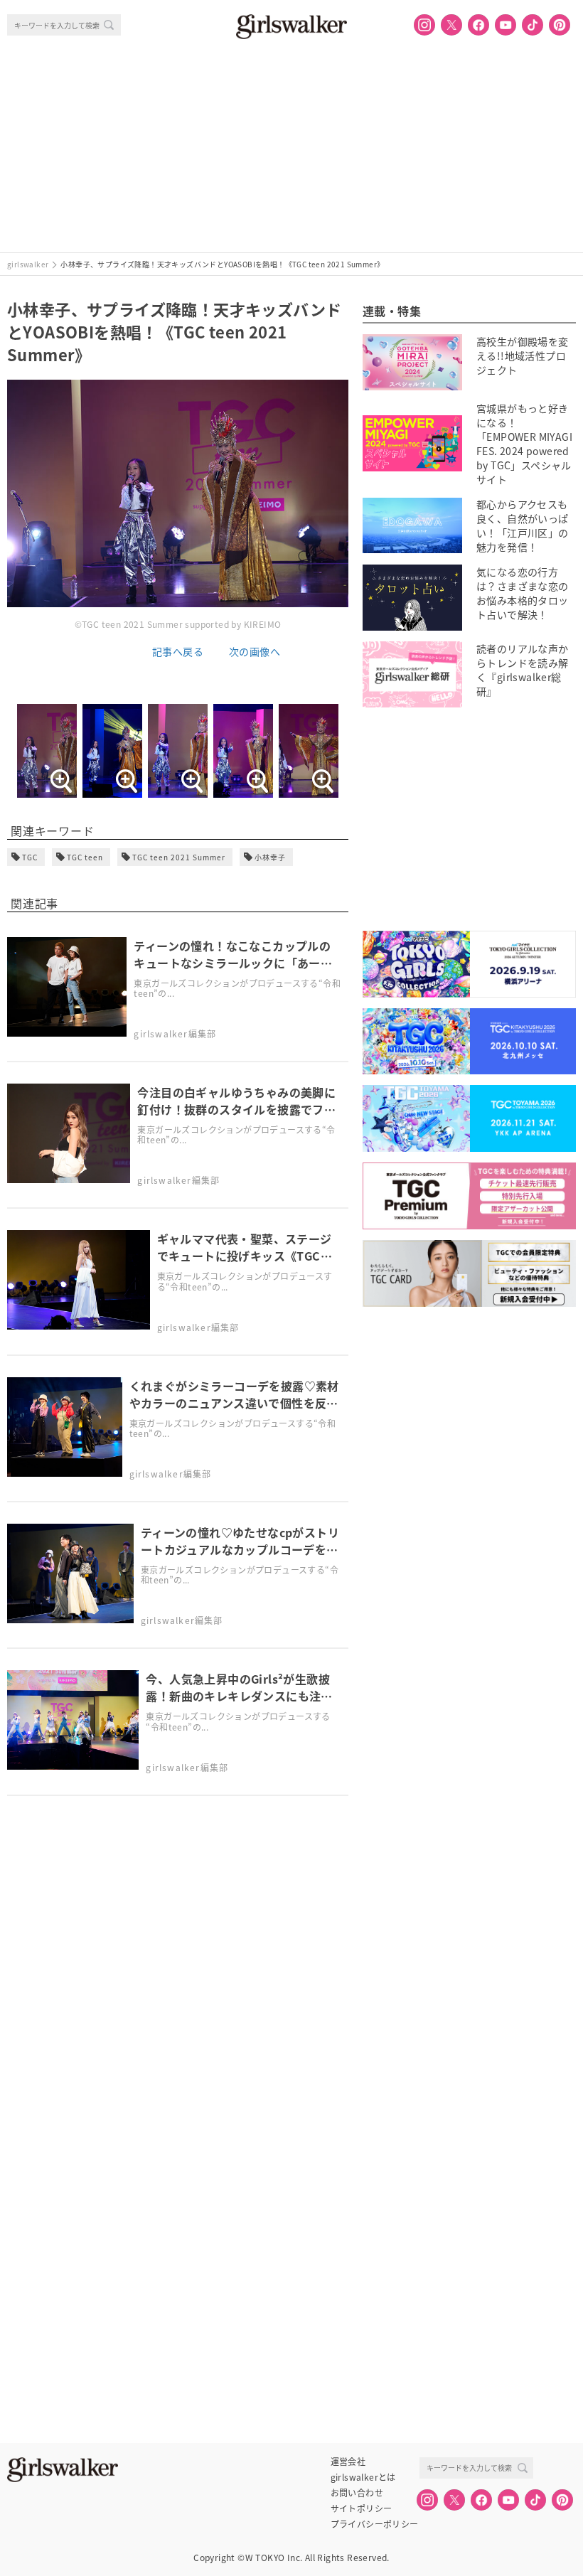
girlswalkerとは (363, 2477)
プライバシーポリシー (375, 2524)
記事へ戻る (178, 651)
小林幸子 (270, 857)
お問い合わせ (357, 2493)
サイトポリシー (362, 2508)
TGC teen (85, 857)
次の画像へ (255, 651)
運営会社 (348, 2462)
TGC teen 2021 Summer (179, 857)
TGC (30, 857)
